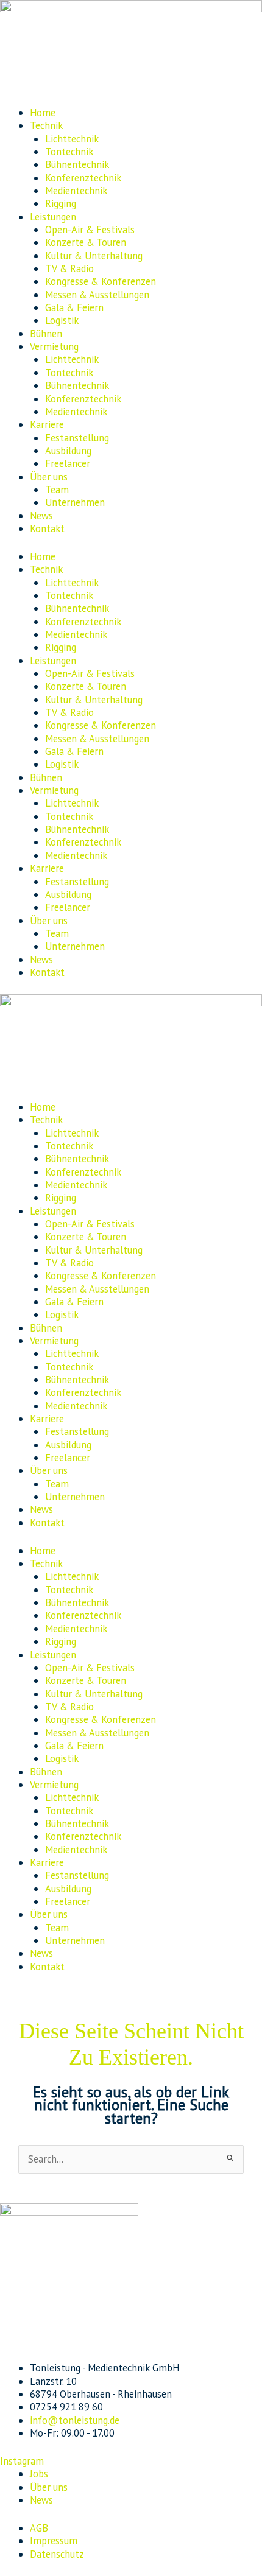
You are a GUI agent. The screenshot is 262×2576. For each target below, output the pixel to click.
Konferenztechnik (83, 178)
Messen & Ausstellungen (97, 295)
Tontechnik (69, 152)
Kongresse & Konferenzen (101, 281)
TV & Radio (69, 268)
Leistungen (53, 217)
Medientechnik (76, 191)
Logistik (62, 320)
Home (43, 113)
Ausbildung (68, 451)
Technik (46, 125)
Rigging (61, 203)
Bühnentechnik (77, 164)
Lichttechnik (72, 139)
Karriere (47, 424)
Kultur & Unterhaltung (94, 256)
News (41, 516)
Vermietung (54, 346)
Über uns (49, 477)
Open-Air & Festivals (90, 230)
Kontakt (47, 528)
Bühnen (46, 334)
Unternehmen (75, 502)
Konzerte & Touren (86, 242)
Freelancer (68, 463)
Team (57, 490)
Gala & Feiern (74, 307)
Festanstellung (77, 438)
